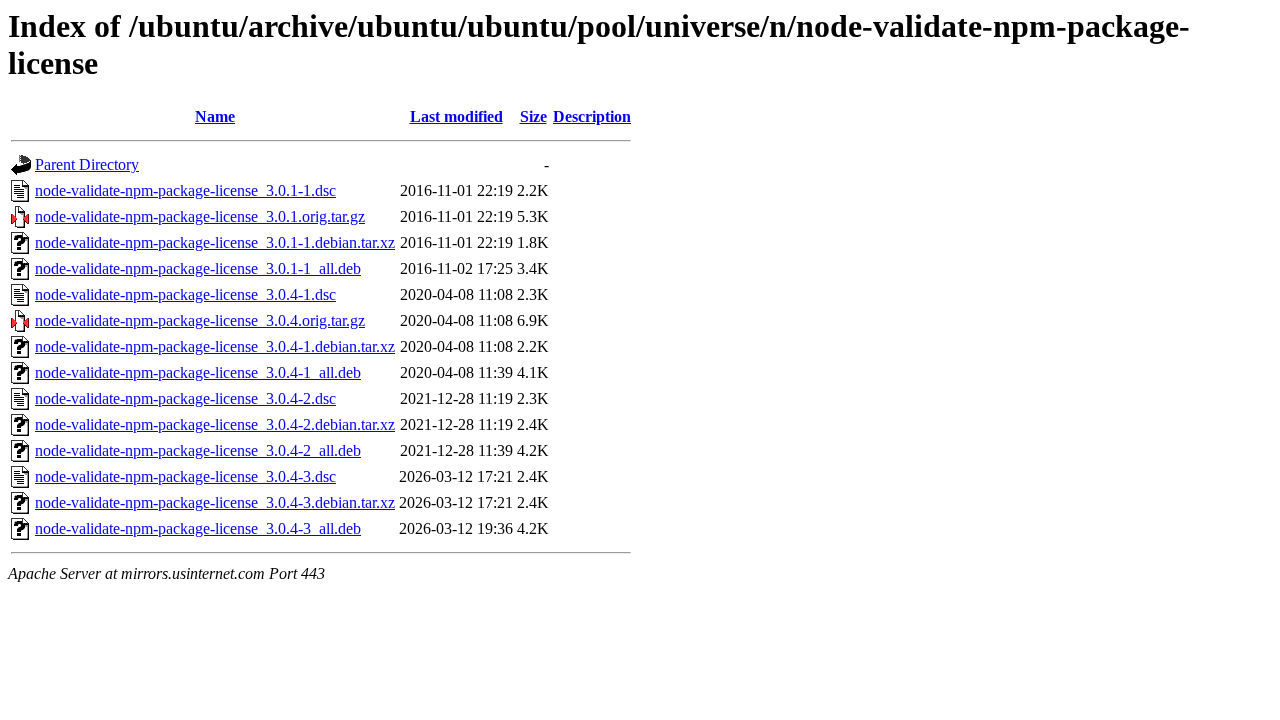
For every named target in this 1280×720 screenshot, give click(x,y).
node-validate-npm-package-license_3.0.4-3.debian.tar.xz (215, 502)
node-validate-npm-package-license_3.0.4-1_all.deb (198, 372)
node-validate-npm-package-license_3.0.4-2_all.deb (198, 450)
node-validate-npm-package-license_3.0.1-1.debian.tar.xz (215, 242)
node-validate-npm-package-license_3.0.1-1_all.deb (198, 268)
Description (592, 116)
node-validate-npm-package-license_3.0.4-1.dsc (185, 294)
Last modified (456, 116)
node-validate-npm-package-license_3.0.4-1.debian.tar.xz (215, 346)
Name (215, 116)
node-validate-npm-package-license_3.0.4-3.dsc (185, 476)
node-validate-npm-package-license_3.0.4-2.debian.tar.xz (215, 424)
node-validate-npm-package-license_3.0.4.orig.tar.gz (200, 320)
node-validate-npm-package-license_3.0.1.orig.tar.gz (200, 216)
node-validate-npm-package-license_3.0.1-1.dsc (185, 190)
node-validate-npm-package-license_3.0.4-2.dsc (185, 398)
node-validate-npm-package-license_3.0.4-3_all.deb (198, 528)
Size (533, 116)
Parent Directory (87, 164)
